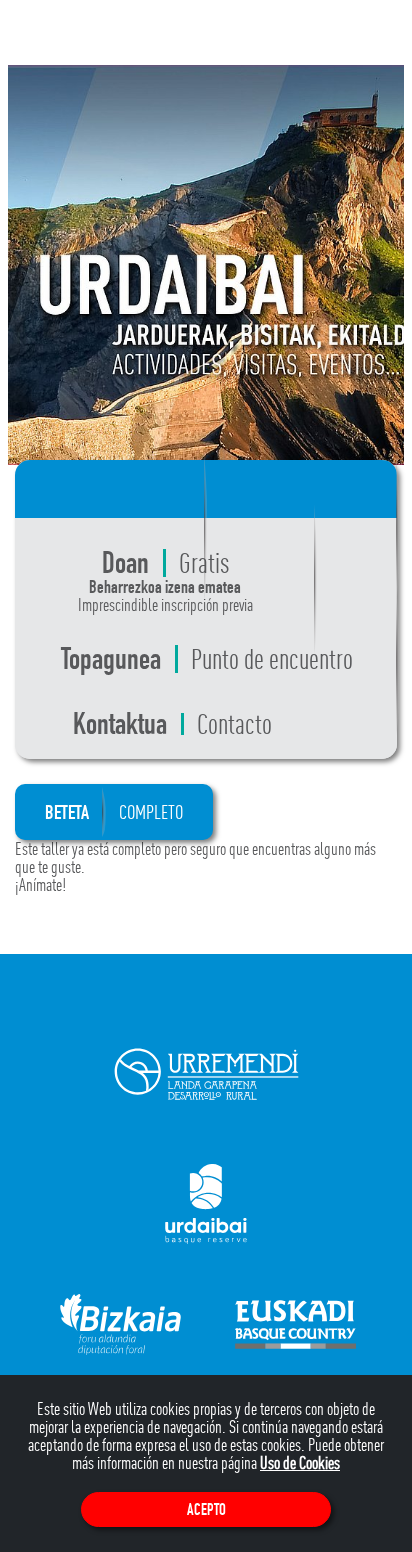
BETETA (114, 812)
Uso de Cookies (300, 1462)
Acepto (206, 1509)
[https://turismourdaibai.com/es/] (206, 1202)
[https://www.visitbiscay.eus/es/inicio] (120, 1322)
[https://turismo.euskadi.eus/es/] (295, 1322)
